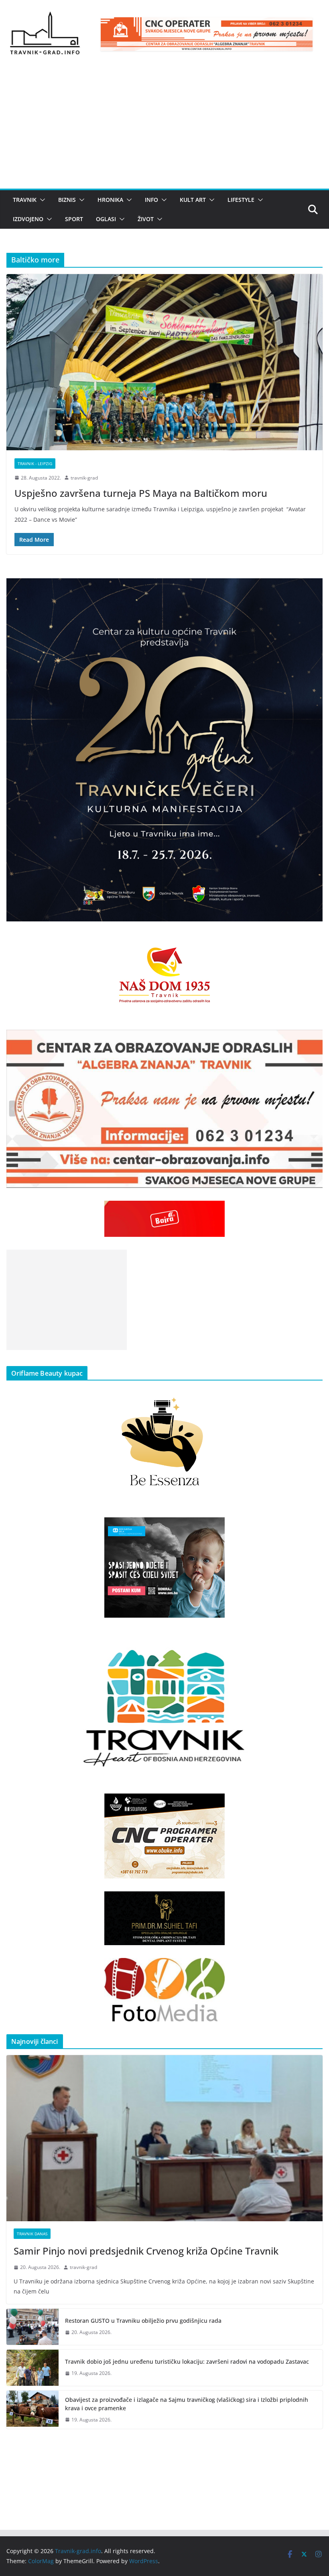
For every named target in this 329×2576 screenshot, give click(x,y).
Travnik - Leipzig (35, 464)
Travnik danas (32, 2234)
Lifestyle (241, 200)
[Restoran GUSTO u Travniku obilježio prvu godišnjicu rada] (32, 2327)
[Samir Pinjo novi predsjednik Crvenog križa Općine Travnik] (164, 2138)
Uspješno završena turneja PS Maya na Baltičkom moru (141, 493)
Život (146, 219)
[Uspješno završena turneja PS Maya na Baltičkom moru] (164, 362)
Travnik (25, 200)
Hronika (110, 200)
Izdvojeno (28, 219)
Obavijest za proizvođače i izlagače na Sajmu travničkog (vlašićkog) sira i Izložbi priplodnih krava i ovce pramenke (187, 2404)
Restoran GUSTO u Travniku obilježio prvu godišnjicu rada (143, 2321)
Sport (74, 219)
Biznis (67, 200)
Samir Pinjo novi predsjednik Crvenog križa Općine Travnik (146, 2251)
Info (151, 200)
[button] (41, 200)
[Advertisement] (164, 128)
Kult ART (193, 200)
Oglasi (106, 219)
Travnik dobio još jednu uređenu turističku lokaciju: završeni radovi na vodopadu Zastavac (187, 2362)
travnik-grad (84, 478)
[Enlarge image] (312, 589)
